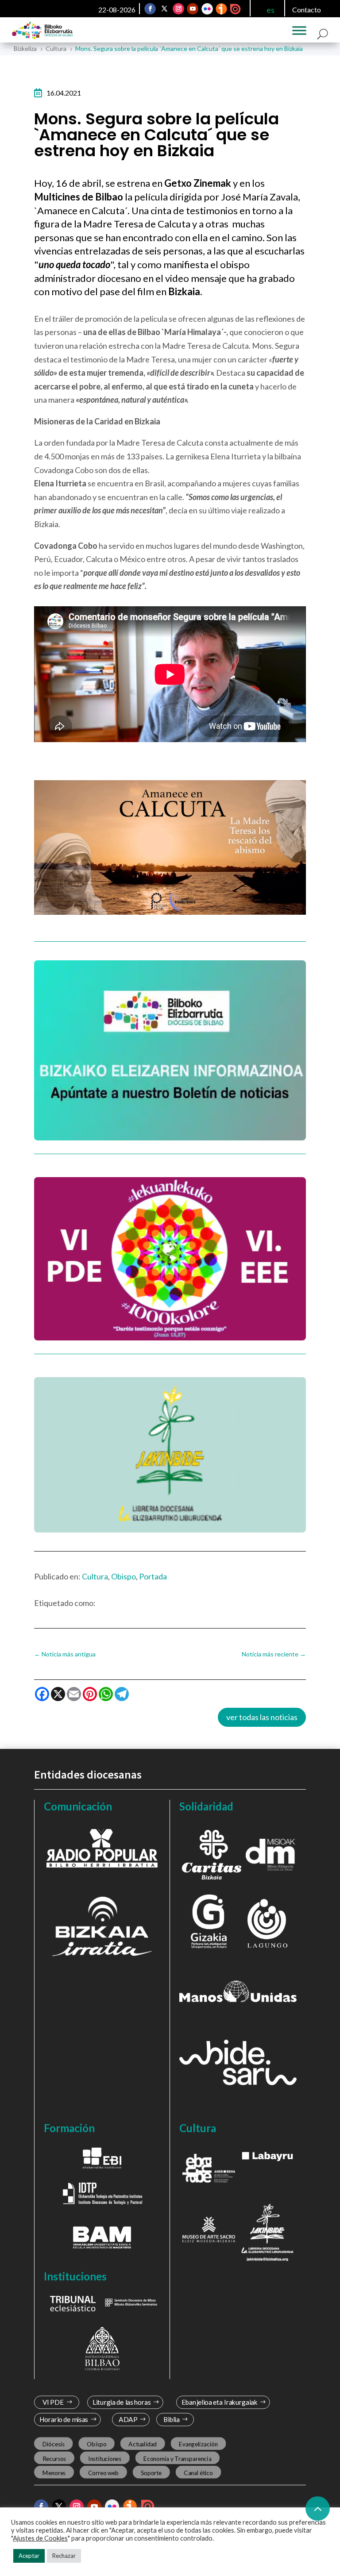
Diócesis (53, 2444)
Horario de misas (64, 2420)
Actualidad (143, 2444)
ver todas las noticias (262, 1717)
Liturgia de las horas (121, 2402)
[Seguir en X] (164, 9)
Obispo (124, 1576)
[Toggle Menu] (299, 31)
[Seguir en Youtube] (193, 9)
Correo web (103, 2472)
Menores (54, 2472)
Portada (153, 1576)
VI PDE (53, 2402)
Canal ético (198, 2472)
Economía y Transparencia (177, 2458)
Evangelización (198, 2444)
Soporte (151, 2472)
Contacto (307, 10)
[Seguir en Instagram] (178, 9)
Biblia (172, 2420)
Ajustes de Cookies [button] (40, 2538)
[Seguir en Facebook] (150, 9)
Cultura (95, 1576)
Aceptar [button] (29, 2556)
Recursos (54, 2458)
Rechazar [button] (64, 2556)
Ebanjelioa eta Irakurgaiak (220, 2402)
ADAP (128, 2420)
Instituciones (105, 2458)
